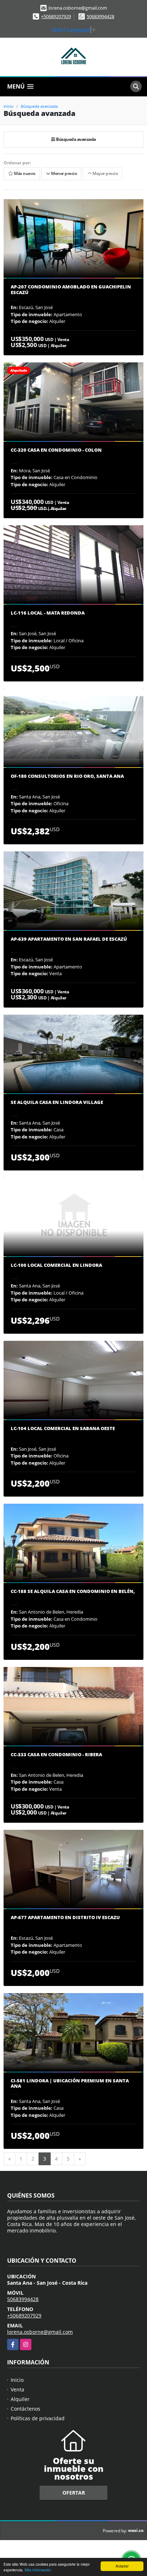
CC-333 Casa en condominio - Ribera (56, 1755)
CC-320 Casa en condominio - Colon (56, 450)
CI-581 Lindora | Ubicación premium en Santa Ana (70, 2084)
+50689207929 (56, 16)
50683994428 (100, 16)
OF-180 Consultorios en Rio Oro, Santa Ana (67, 776)
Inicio (9, 106)
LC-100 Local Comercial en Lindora (56, 1265)
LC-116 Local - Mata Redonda (48, 613)
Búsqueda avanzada (39, 106)
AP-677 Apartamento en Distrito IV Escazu (65, 1918)
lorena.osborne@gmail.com (40, 2332)
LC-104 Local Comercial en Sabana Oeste (63, 1429)
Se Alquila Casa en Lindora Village (57, 1103)
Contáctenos (26, 2409)
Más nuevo (24, 174)
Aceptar (122, 2566)
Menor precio (63, 174)
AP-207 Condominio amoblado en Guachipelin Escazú (71, 290)
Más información (38, 2570)
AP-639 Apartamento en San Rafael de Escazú (69, 939)
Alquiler (20, 2399)
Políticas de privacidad (38, 2418)
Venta (17, 2389)
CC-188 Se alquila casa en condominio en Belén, (73, 1592)
